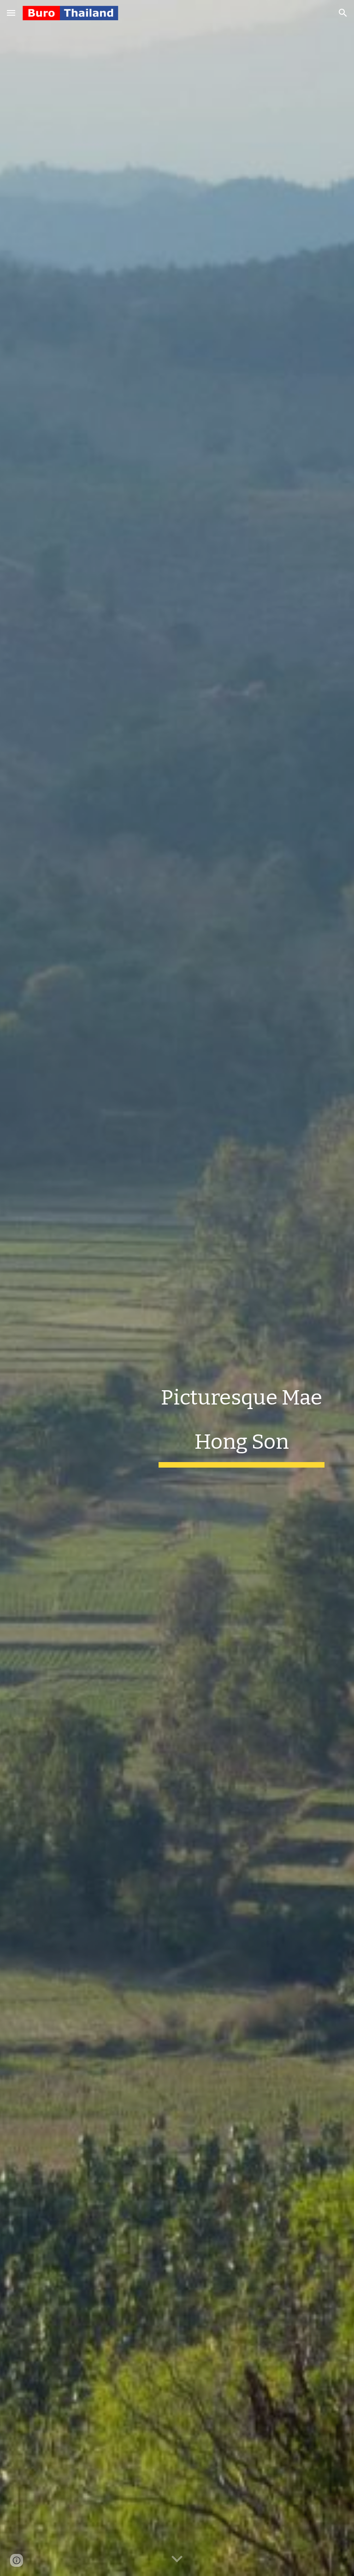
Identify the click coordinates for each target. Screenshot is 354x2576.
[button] (11, 13)
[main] (241, 1419)
